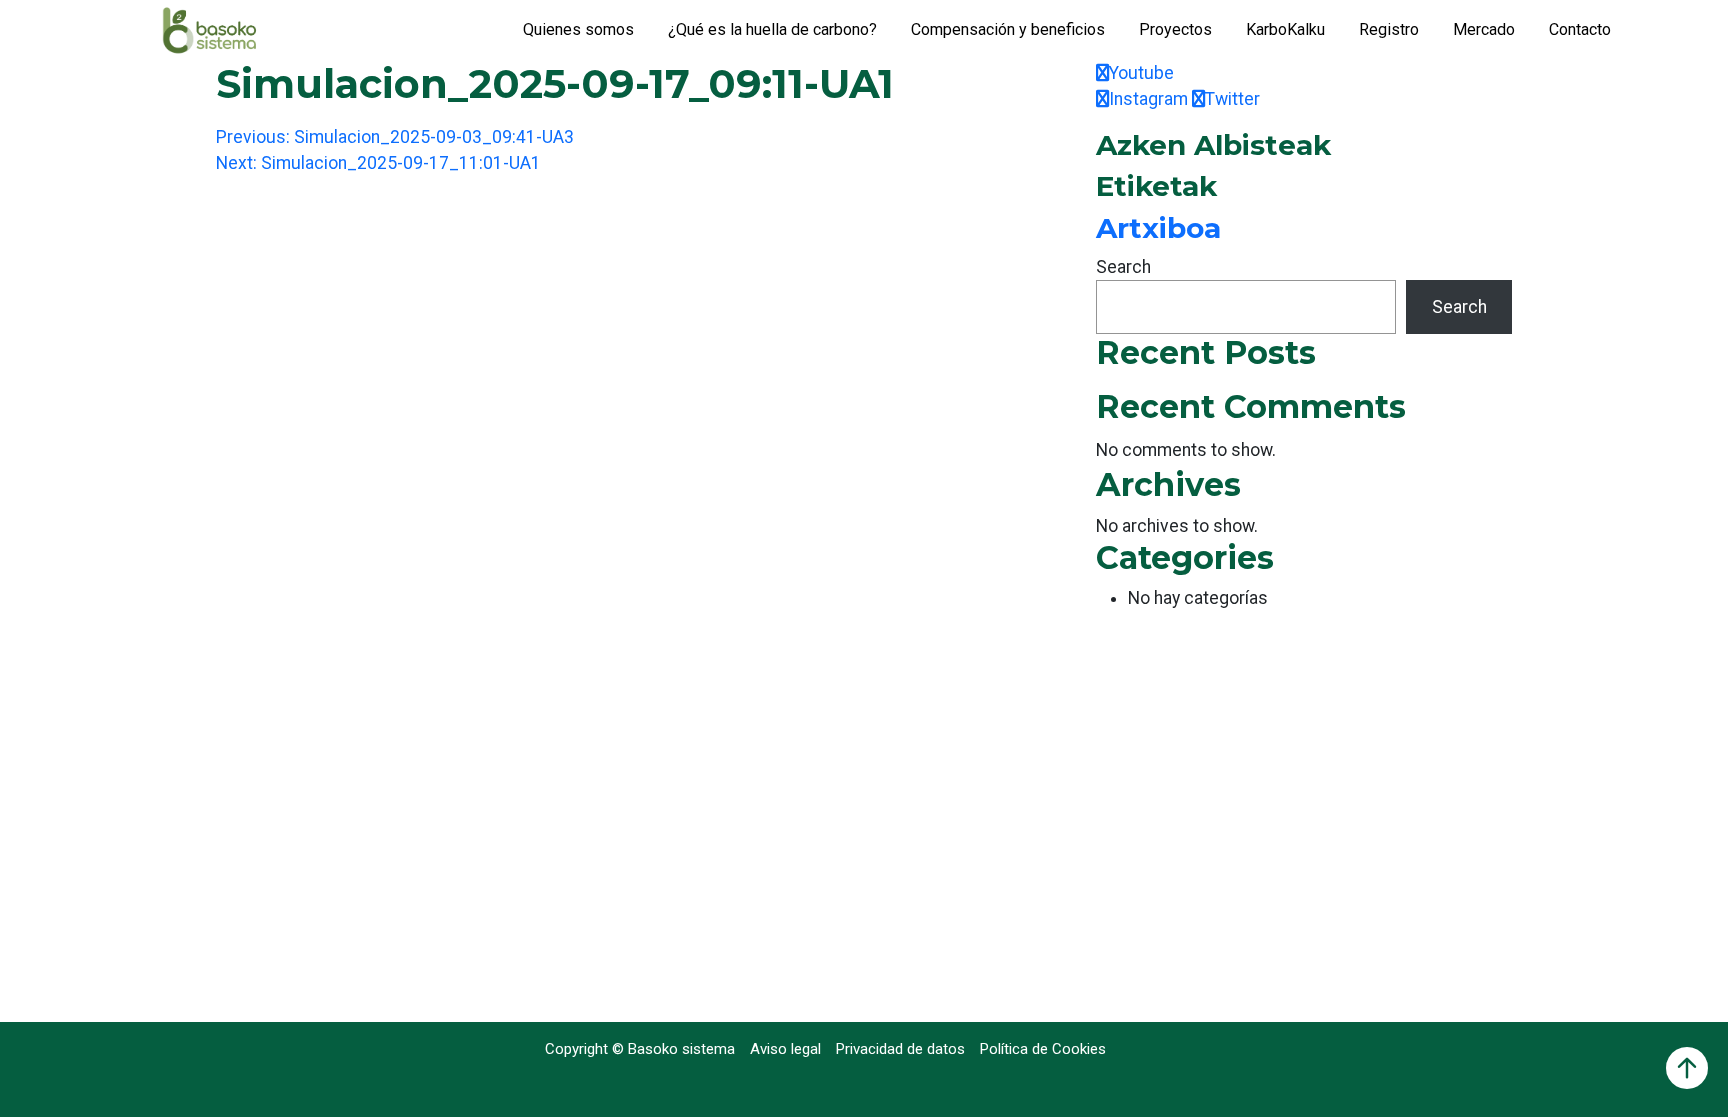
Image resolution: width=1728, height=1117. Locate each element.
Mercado (1484, 29)
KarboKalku (1285, 29)
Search (1123, 267)
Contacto (1580, 29)
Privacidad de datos (900, 1049)
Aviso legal (785, 1049)
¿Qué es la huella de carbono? (772, 29)
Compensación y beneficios (1008, 29)
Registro (1389, 29)
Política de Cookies (1043, 1049)
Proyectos (1175, 29)
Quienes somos (578, 29)
